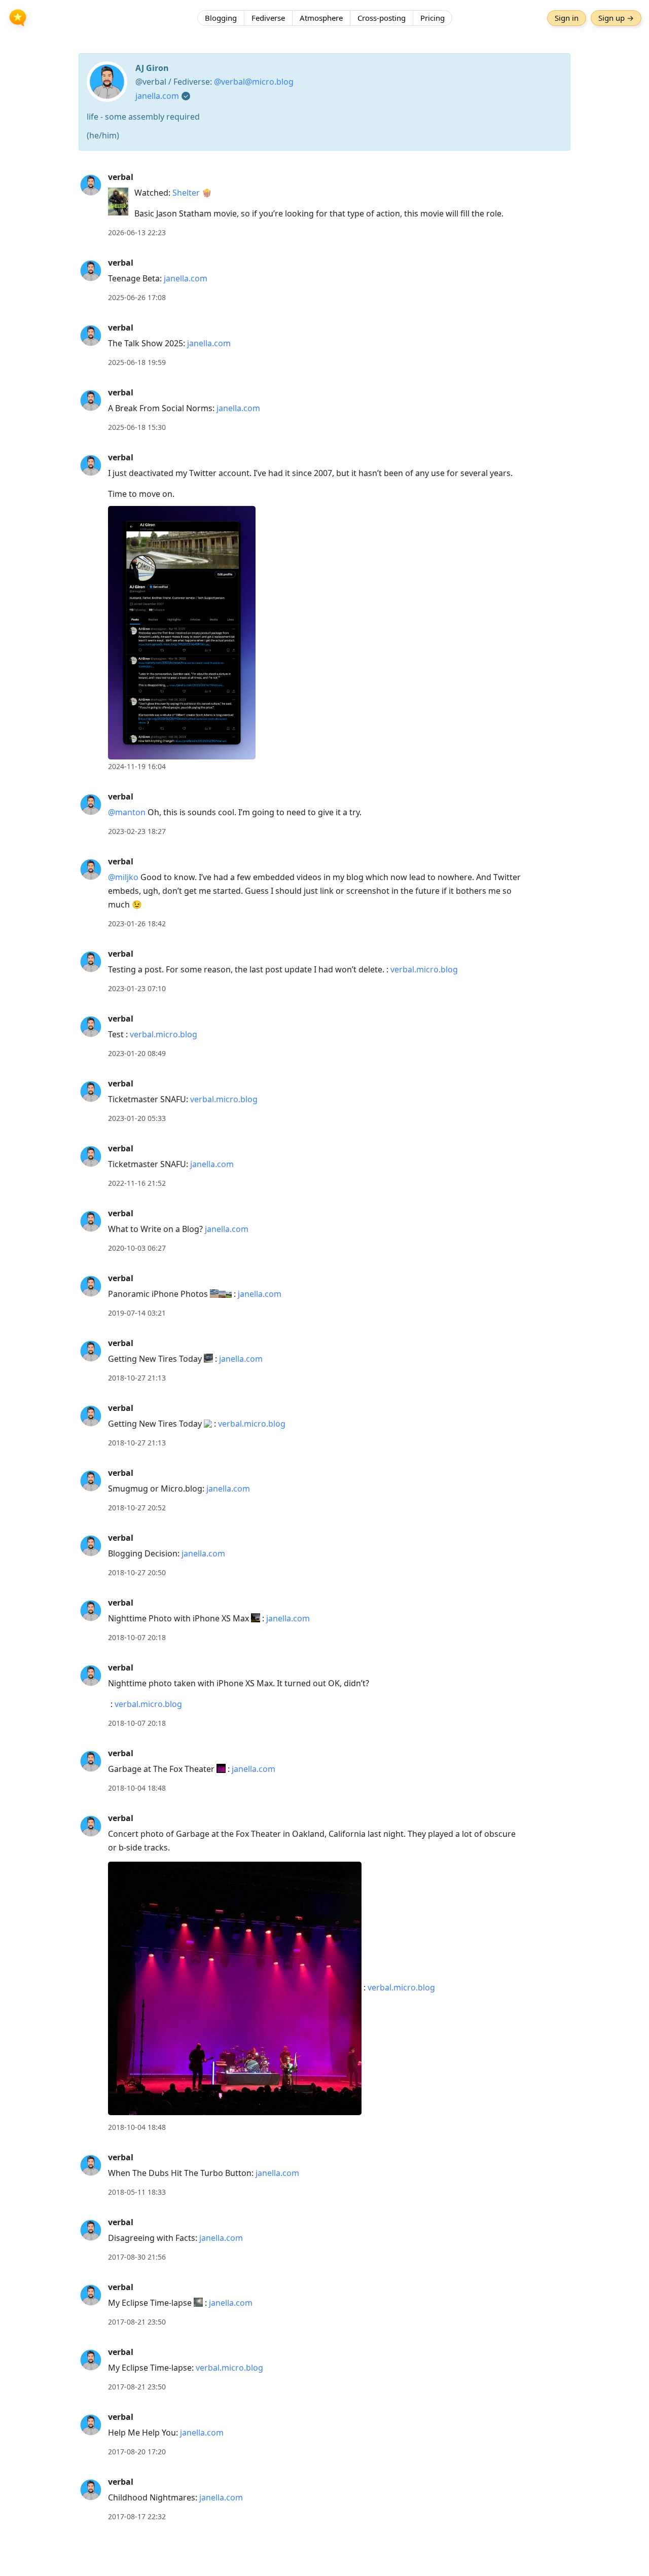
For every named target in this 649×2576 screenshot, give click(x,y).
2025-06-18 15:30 (137, 427)
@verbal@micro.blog (254, 82)
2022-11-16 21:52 (137, 1183)
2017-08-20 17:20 (137, 2452)
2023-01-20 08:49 (137, 1053)
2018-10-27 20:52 (137, 1508)
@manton (127, 812)
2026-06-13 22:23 (137, 232)
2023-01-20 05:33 (137, 1118)
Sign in (567, 18)
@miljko (123, 877)
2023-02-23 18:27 (137, 831)
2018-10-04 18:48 (137, 1788)
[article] (324, 205)
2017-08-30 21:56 (137, 2257)
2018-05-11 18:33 (137, 2192)
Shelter (186, 193)
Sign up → (616, 18)
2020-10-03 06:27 (137, 1248)
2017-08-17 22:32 (137, 2516)
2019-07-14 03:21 (137, 1313)
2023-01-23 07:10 (137, 988)
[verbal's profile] (91, 185)
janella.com (157, 96)
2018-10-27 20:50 (137, 1572)
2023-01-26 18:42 (137, 923)
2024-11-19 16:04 (137, 766)
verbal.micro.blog (424, 969)
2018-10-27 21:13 (137, 1378)
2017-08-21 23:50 (137, 2322)
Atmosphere (321, 18)
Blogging (221, 18)
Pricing (432, 18)
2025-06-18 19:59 (137, 362)
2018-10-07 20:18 (137, 1637)
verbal (121, 177)
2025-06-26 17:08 (137, 297)
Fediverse (268, 18)
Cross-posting (382, 18)
